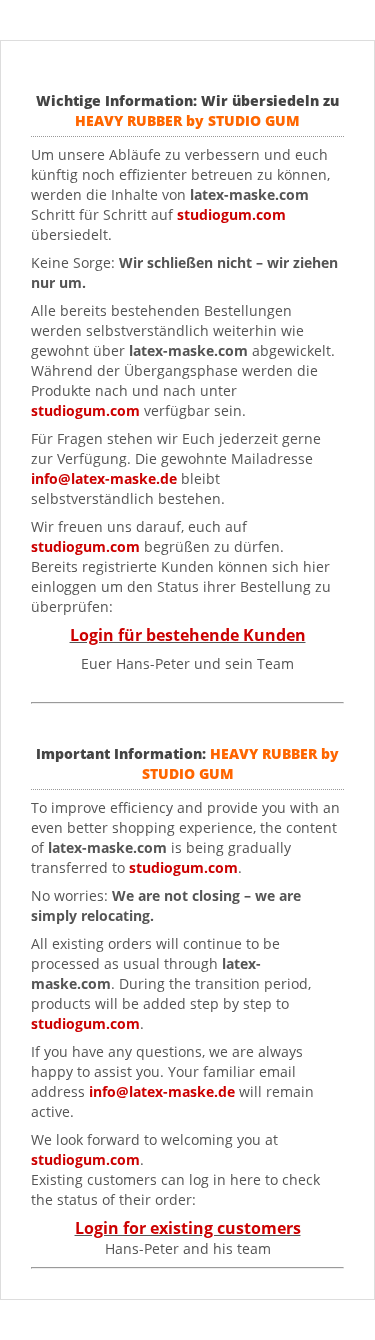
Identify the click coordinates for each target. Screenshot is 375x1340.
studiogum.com (85, 410)
